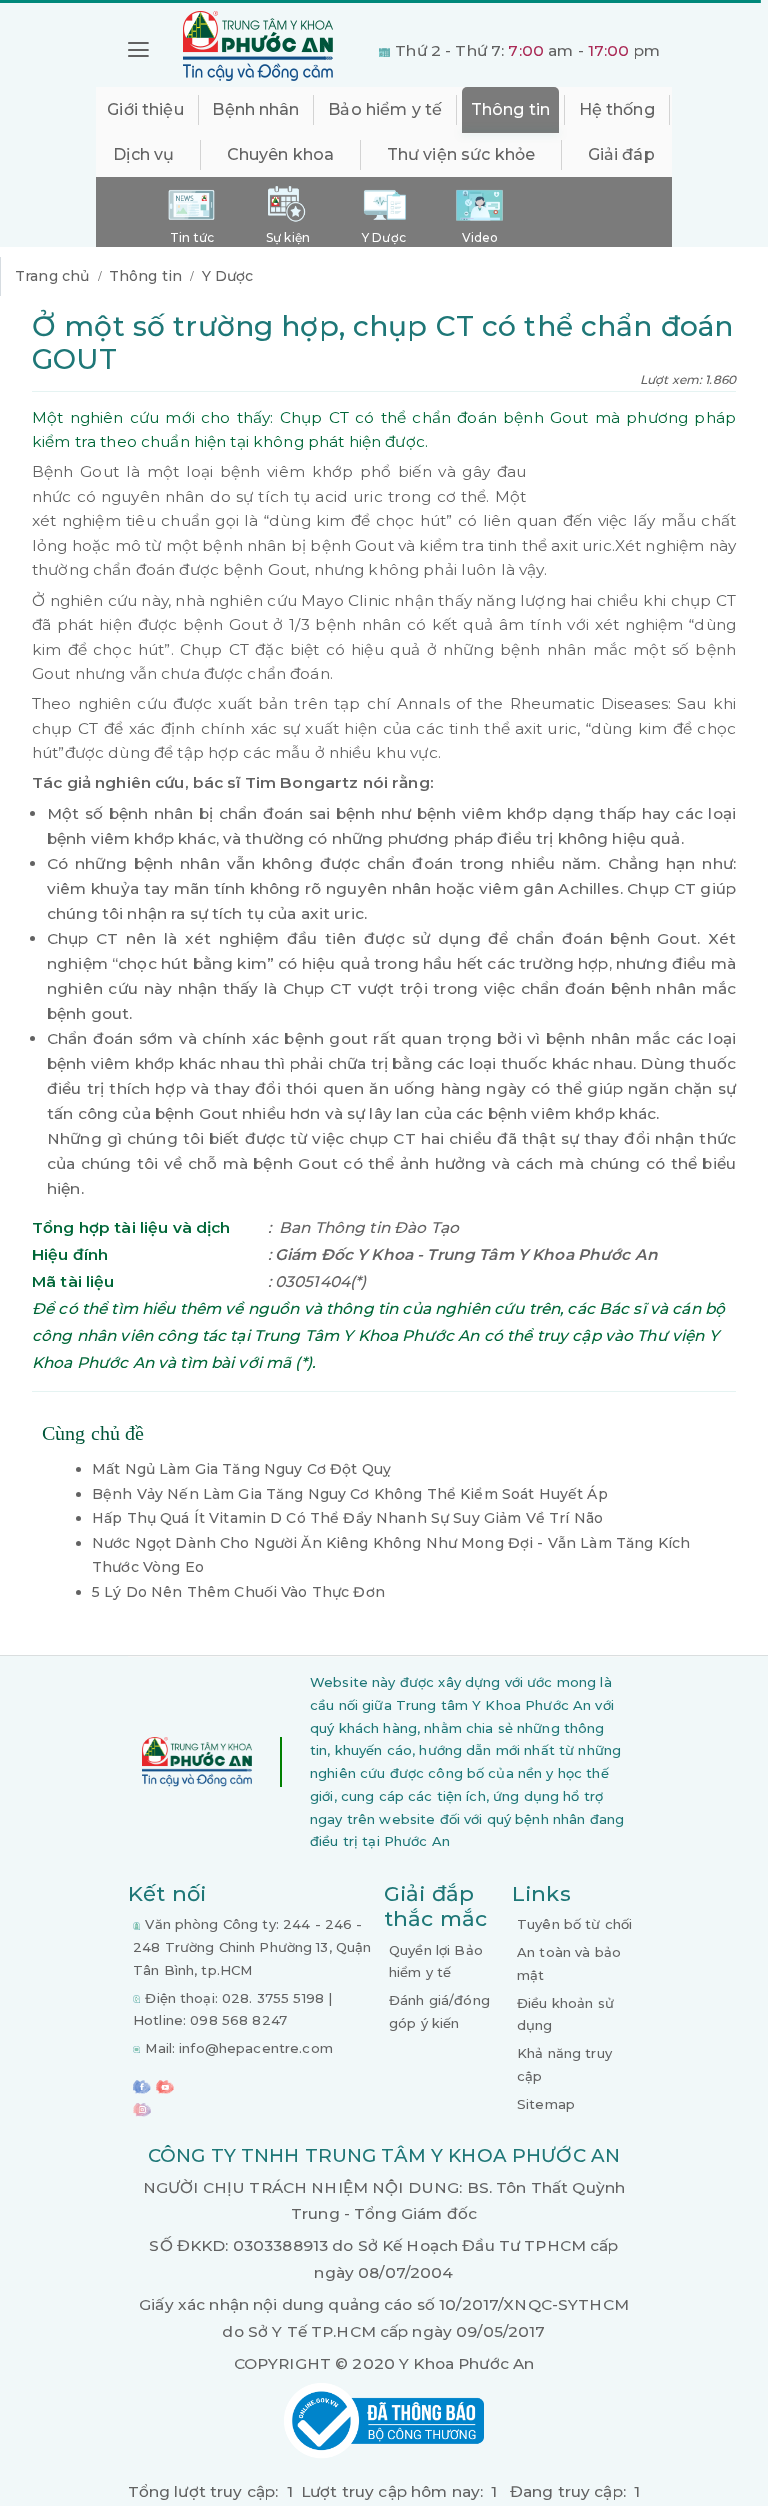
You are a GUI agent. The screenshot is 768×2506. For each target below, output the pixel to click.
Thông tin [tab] (510, 109)
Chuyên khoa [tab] (281, 154)
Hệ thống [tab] (617, 109)
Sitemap (546, 2104)
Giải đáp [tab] (621, 154)
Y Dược (228, 276)
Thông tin (145, 276)
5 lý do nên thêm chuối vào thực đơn (238, 1592)
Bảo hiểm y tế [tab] (385, 109)
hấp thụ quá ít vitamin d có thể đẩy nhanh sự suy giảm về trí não (347, 1518)
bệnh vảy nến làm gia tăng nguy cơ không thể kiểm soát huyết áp (350, 1494)
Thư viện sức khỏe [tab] (461, 154)
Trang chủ (52, 276)
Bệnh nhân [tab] (255, 109)
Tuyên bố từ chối (574, 1924)
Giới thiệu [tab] (145, 109)
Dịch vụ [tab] (143, 154)
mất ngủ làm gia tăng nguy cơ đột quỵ (241, 1469)
